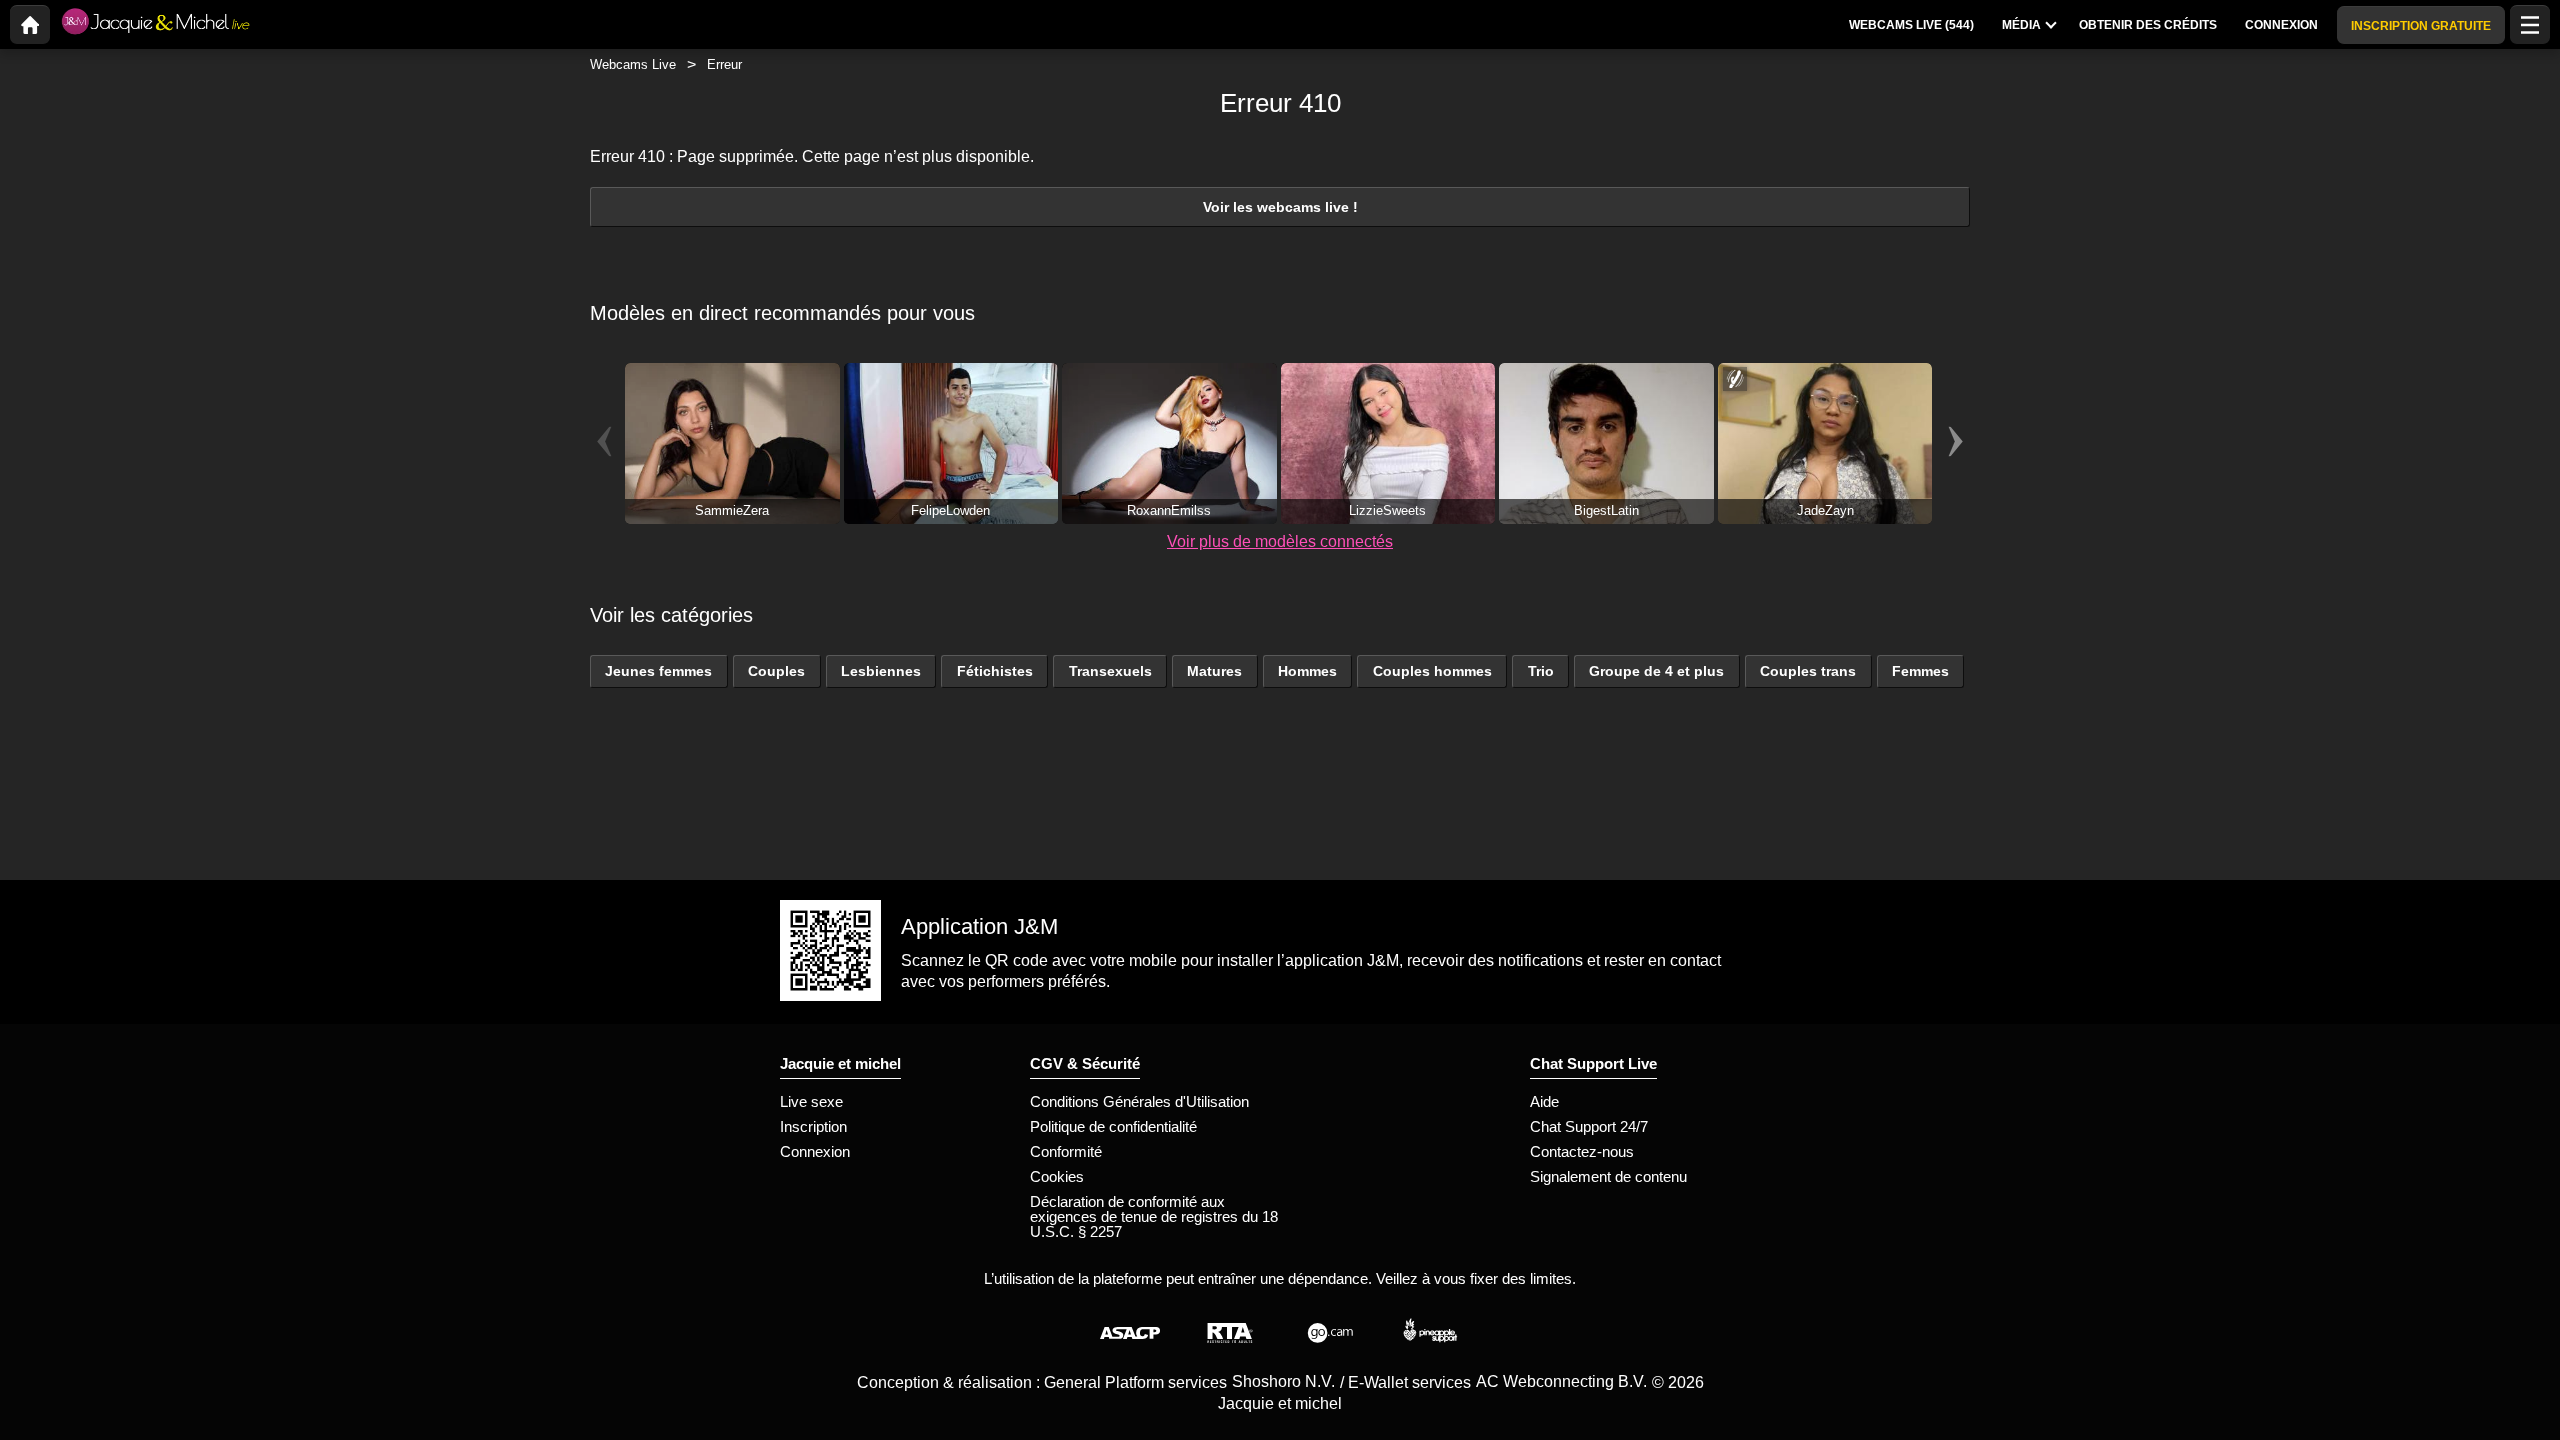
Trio (1541, 671)
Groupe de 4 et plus (1656, 671)
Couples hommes (1432, 671)
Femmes (1920, 671)
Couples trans (1808, 671)
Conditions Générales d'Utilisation (1139, 1101)
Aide (1544, 1101)
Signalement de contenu (1608, 1176)
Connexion (815, 1151)
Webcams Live (633, 64)
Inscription (813, 1126)
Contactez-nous (1582, 1151)
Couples (776, 671)
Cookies (1057, 1176)
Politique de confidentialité (1113, 1126)
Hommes (1307, 671)
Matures (1214, 671)
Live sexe (811, 1101)
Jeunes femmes (658, 671)
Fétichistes (995, 671)
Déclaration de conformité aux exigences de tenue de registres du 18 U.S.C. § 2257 (1154, 1216)
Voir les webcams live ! (1280, 207)
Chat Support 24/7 (1589, 1126)
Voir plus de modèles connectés (1280, 541)
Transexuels (1110, 671)
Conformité (1066, 1151)
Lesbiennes (881, 671)
